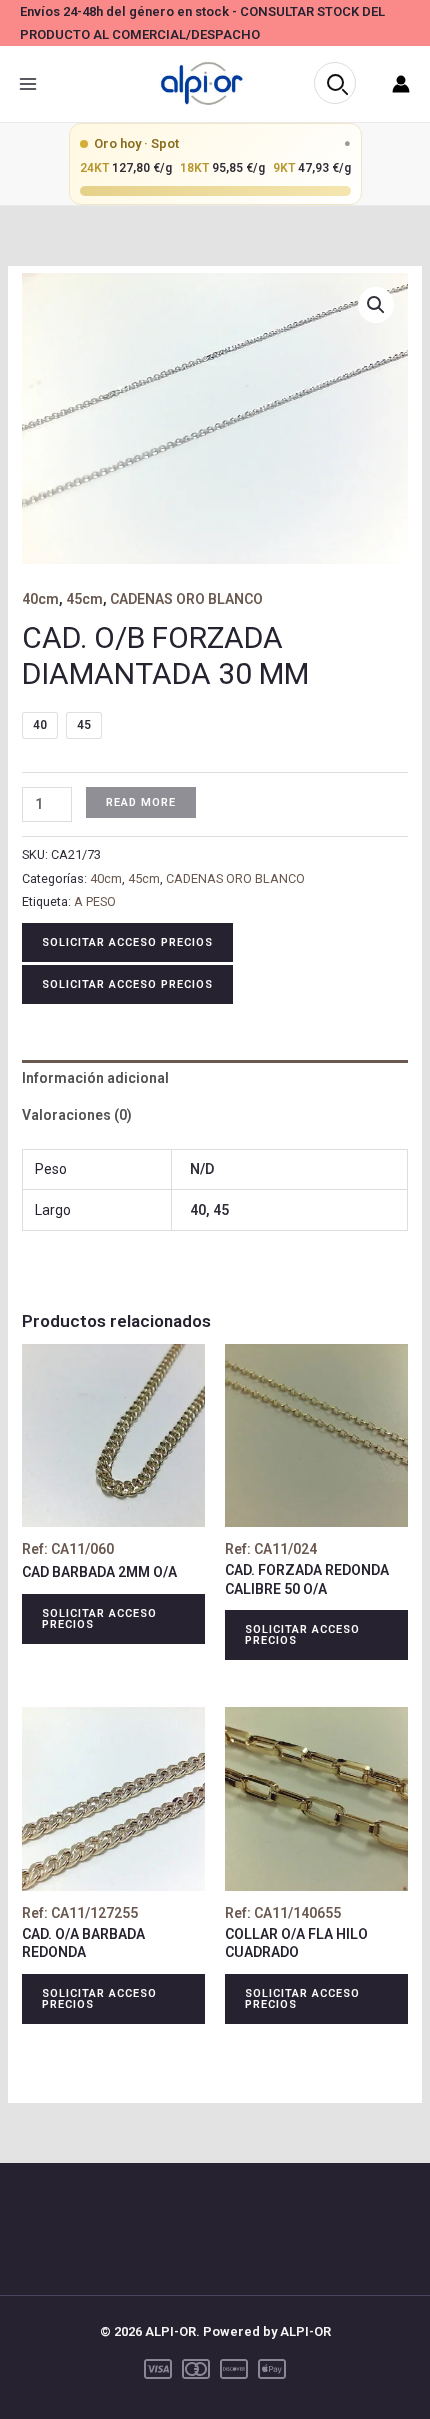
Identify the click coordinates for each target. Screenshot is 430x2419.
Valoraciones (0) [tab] (77, 1115)
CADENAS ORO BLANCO (186, 599)
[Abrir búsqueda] (335, 83)
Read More (141, 802)
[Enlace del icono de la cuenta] (401, 84)
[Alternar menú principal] (28, 84)
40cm (40, 599)
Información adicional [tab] (95, 1078)
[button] (376, 305)
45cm (84, 599)
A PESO (95, 901)
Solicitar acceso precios (127, 942)
